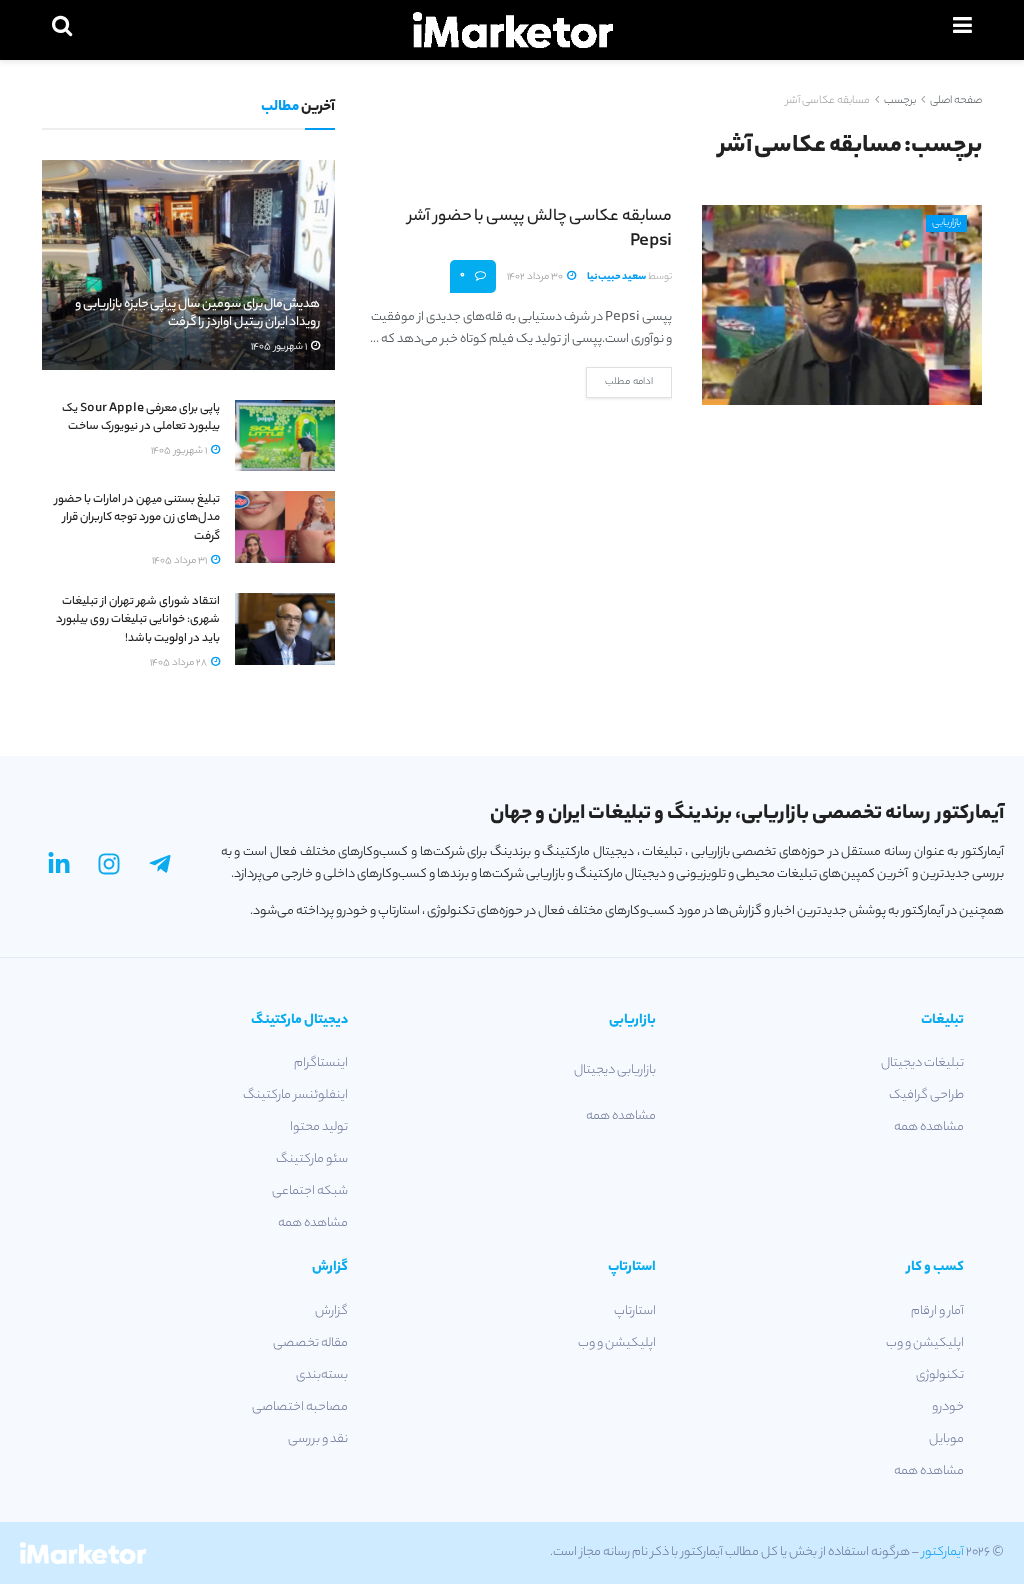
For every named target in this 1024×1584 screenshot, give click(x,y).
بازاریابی (946, 223)
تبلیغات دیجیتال (922, 1063)
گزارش (331, 1311)
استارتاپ (635, 1311)
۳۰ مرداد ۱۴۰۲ (536, 277)
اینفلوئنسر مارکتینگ (295, 1095)
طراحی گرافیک (926, 1095)
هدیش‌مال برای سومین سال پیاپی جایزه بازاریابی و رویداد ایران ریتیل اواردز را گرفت (197, 313)
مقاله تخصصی (310, 1343)
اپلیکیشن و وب (925, 1343)
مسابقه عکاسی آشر (828, 101)
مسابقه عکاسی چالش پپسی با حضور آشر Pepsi (540, 230)
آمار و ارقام (937, 1311)
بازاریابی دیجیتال (615, 1070)
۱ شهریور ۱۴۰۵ (280, 347)
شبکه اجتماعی (310, 1191)
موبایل (946, 1439)
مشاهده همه (929, 1127)
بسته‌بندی (322, 1375)
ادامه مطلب (629, 382)
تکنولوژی (940, 1375)
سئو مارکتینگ (312, 1159)
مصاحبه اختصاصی (300, 1407)
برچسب (900, 101)
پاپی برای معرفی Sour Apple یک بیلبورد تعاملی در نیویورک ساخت (141, 418)
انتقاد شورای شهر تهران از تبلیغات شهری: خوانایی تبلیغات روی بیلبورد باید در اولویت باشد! (138, 620)
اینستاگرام (321, 1063)
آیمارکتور (943, 1552)
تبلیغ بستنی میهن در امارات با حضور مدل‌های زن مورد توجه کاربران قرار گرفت (137, 518)
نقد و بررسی (318, 1439)
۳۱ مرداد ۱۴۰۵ (180, 561)
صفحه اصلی (956, 101)
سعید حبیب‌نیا (616, 277)
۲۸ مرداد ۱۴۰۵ (179, 663)
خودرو (948, 1407)
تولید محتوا (319, 1127)
